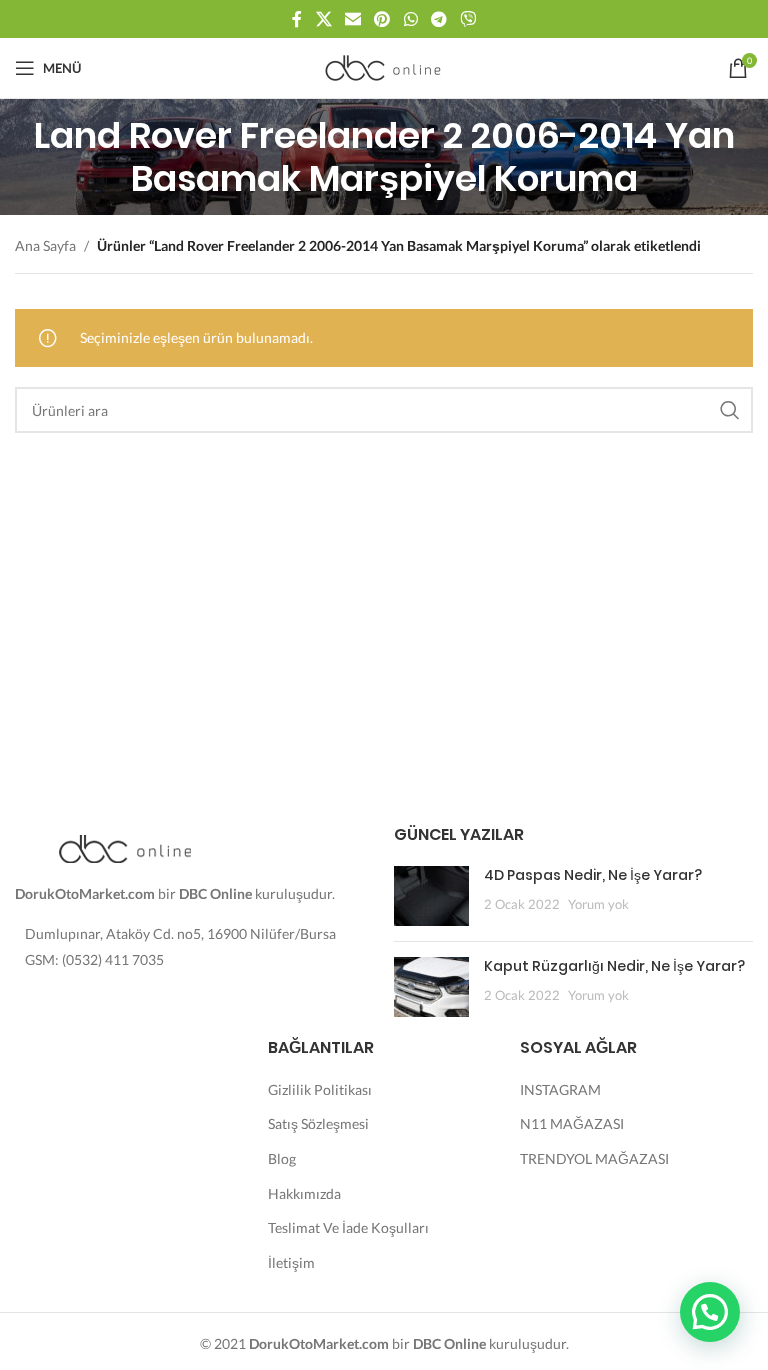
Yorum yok (598, 904)
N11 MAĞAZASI (572, 1123)
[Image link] (125, 847)
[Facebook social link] (297, 19)
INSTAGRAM (560, 1089)
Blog (282, 1158)
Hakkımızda (304, 1193)
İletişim (291, 1262)
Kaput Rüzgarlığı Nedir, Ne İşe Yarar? (614, 966)
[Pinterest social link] (382, 19)
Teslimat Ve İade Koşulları (348, 1227)
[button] (710, 1312)
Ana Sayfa (45, 245)
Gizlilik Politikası (320, 1089)
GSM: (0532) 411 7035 (94, 959)
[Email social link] (352, 19)
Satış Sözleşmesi (318, 1123)
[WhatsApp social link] (410, 19)
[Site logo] (384, 66)
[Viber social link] (468, 19)
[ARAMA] (730, 410)
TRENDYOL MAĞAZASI (594, 1158)
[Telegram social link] (438, 19)
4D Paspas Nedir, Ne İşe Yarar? (593, 875)
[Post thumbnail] (431, 896)
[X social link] (323, 19)
